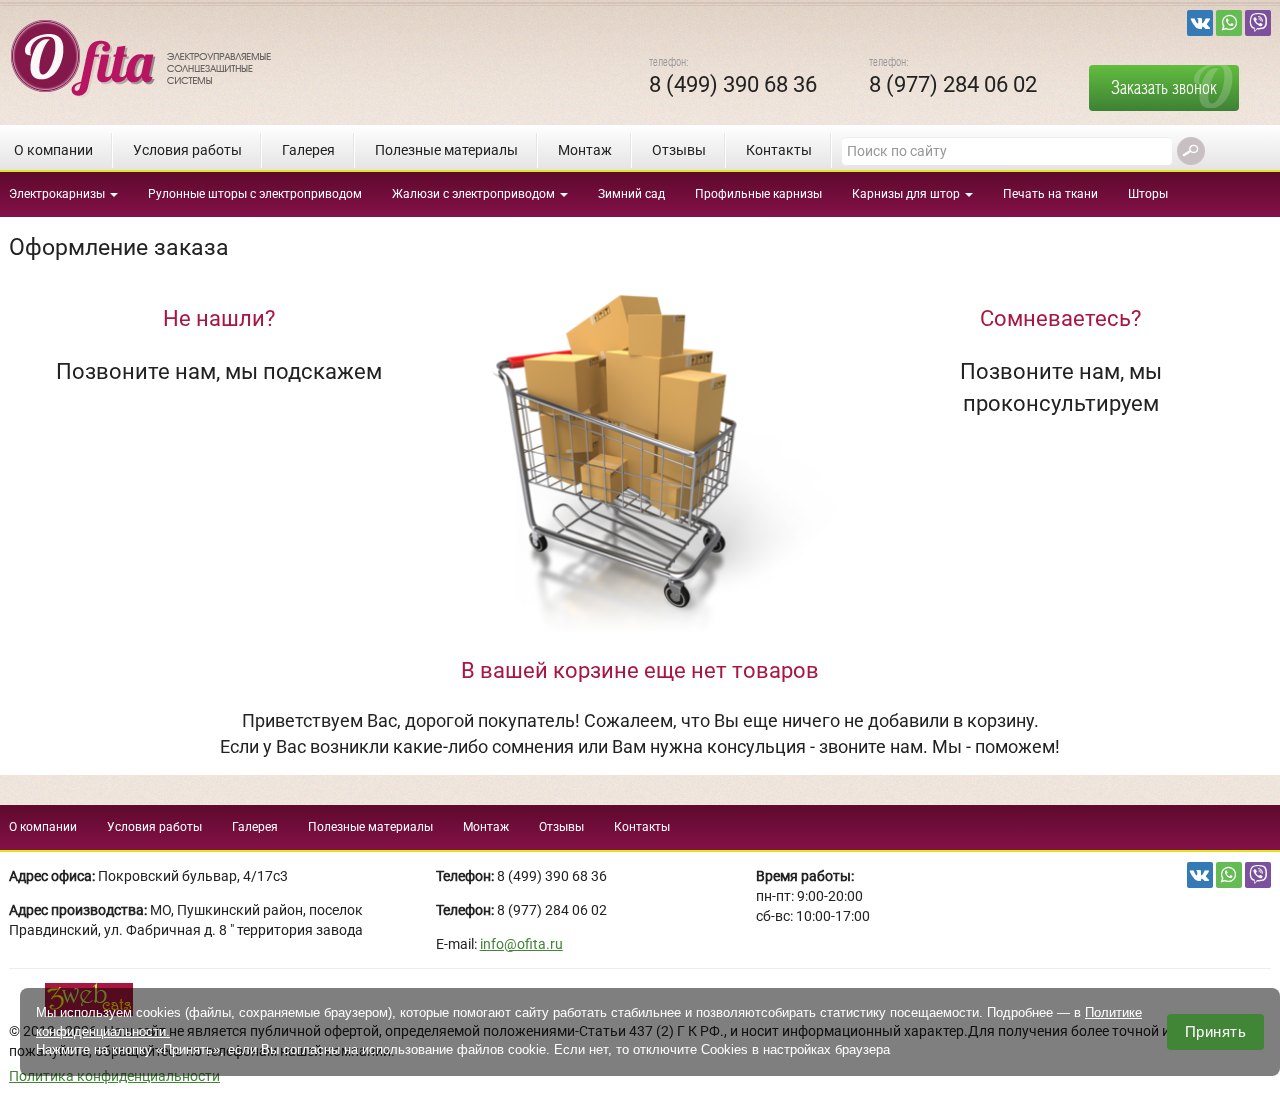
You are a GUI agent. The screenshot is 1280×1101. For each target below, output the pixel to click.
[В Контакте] (1200, 23)
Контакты (779, 150)
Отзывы (679, 150)
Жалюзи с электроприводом (475, 194)
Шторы (1148, 194)
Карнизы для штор (907, 194)
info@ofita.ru (521, 944)
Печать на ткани (1050, 194)
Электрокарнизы (58, 194)
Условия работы (187, 150)
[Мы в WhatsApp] (1229, 23)
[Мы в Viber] (1258, 23)
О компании (53, 150)
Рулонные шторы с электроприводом (255, 194)
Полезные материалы (446, 150)
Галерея (308, 150)
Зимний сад (631, 194)
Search (1191, 151)
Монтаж (585, 150)
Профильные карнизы (758, 194)
